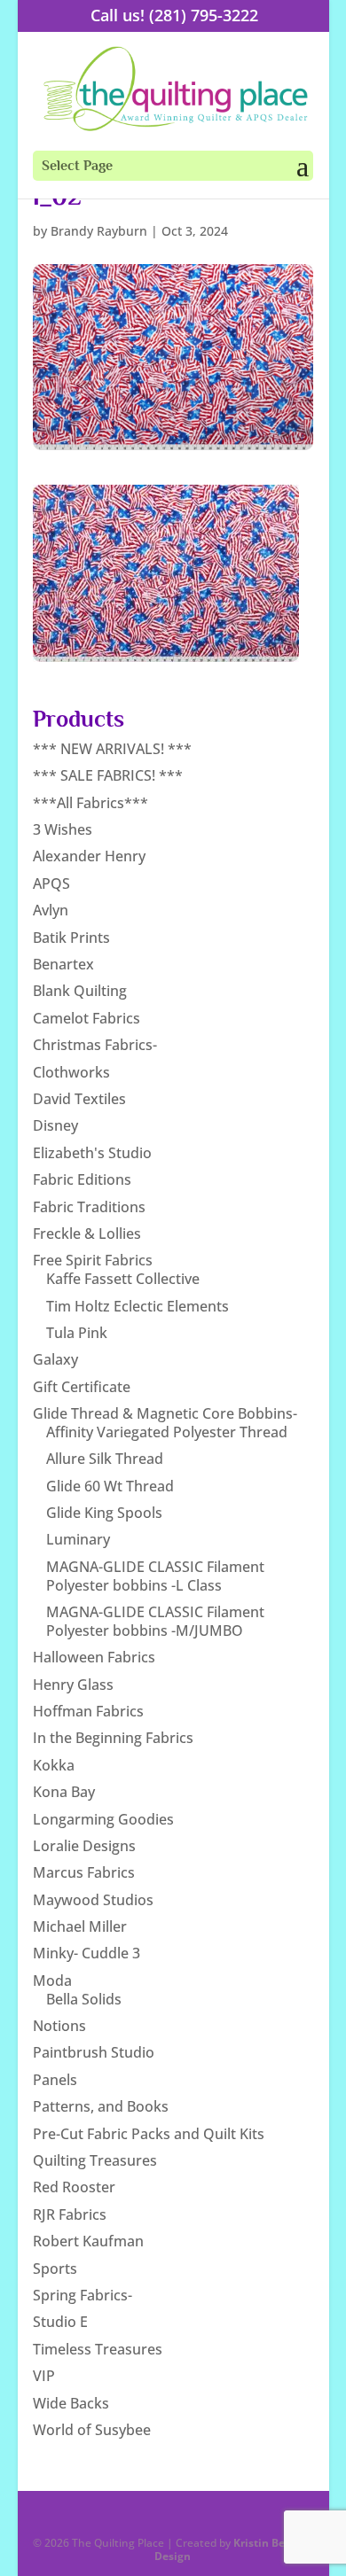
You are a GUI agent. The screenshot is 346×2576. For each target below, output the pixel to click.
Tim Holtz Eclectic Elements (138, 1306)
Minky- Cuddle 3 (86, 1953)
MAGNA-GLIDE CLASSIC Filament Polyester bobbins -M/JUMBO (155, 1621)
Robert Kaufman (88, 2241)
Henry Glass (73, 1685)
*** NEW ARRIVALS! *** (112, 749)
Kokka (54, 1765)
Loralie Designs (84, 1846)
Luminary (78, 1539)
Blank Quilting (80, 991)
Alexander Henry (89, 856)
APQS (51, 883)
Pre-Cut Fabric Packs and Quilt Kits (149, 2134)
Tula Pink (77, 1333)
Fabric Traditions (89, 1207)
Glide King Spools (104, 1513)
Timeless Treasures (98, 2349)
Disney (55, 1125)
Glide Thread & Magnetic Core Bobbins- (165, 1413)
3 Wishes (63, 829)
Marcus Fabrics (84, 1872)
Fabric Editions (82, 1179)
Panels (55, 2080)
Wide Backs (71, 2403)
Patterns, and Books (101, 2106)
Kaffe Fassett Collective (123, 1279)
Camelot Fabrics (86, 1018)
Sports (55, 2269)
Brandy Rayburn (99, 231)
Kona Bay (64, 1792)
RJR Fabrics (70, 2214)
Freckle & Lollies (87, 1234)
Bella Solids (84, 1999)
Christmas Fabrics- (95, 1045)
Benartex (63, 964)
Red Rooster (74, 2187)
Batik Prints (71, 938)
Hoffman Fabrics (88, 1711)
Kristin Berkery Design (233, 2549)
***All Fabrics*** (90, 803)
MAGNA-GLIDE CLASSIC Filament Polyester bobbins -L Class (155, 1576)
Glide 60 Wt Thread (110, 1486)
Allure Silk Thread (105, 1459)
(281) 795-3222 (204, 15)
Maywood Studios (93, 1900)
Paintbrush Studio (94, 2052)
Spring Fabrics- (83, 2295)
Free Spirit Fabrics (93, 1260)
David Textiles (79, 1099)
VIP (44, 2376)
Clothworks (71, 1072)
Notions (59, 2026)
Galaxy (55, 1359)
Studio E (60, 2322)
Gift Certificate (82, 1387)
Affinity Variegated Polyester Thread (167, 1432)
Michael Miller (80, 1926)
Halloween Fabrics (94, 1657)
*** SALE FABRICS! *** (108, 775)
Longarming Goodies (103, 1819)
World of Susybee (92, 2430)
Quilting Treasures (95, 2160)
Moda (52, 1981)
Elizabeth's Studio (92, 1153)
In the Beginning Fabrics (113, 1738)
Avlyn (51, 910)
